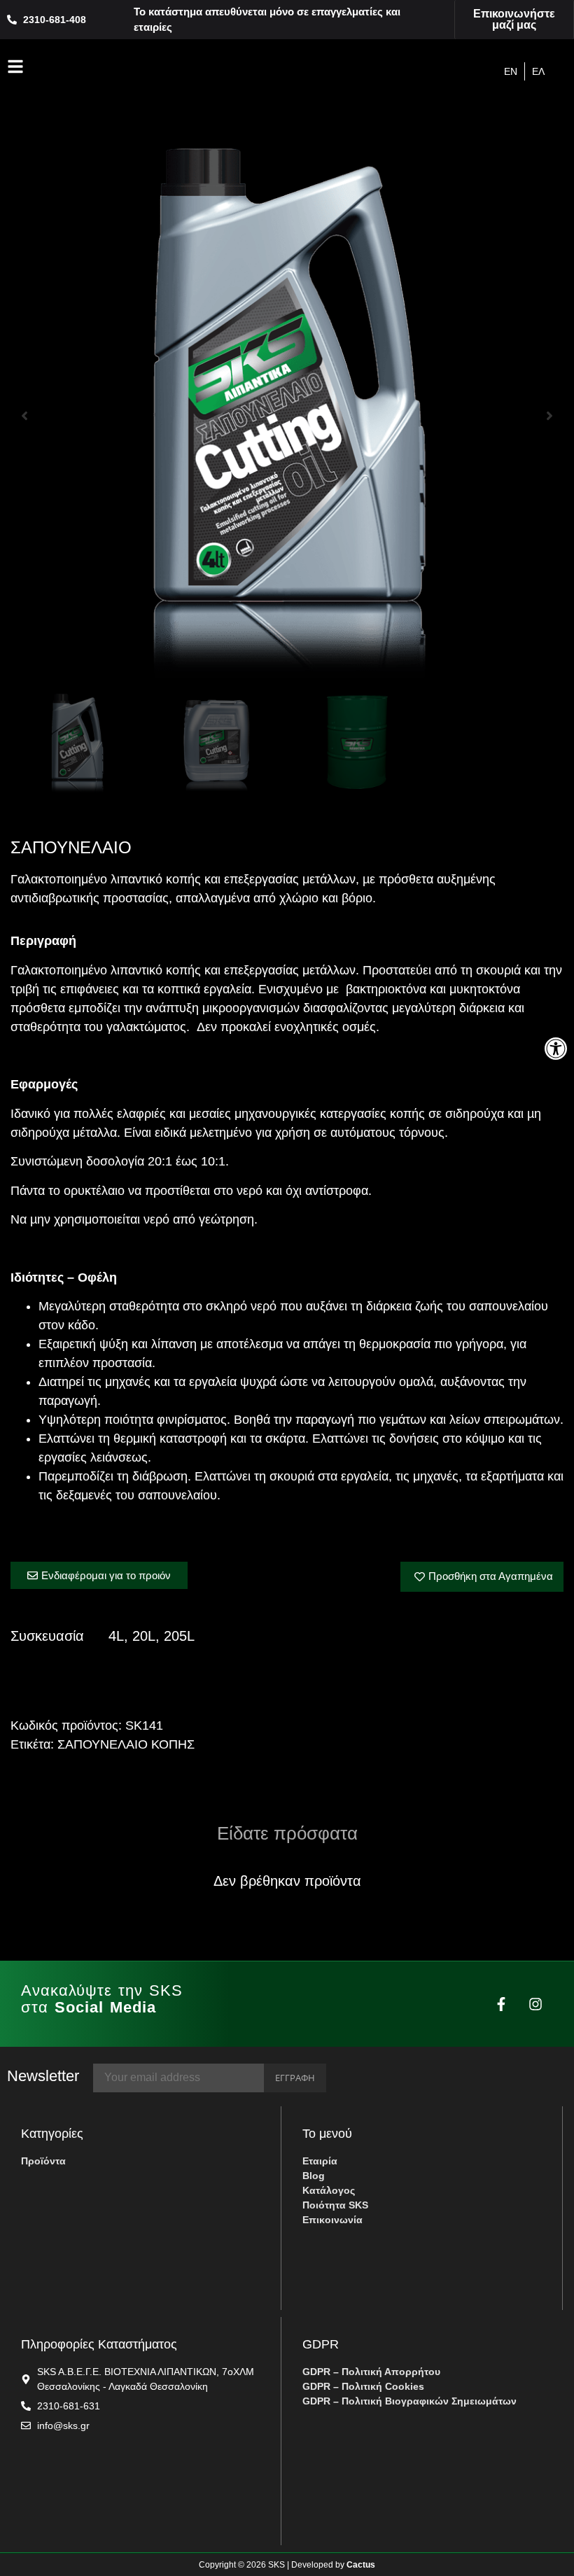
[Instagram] (535, 2004)
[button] (556, 1049)
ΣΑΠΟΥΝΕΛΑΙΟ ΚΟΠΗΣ (126, 1744)
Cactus (361, 2565)
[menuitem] (511, 71)
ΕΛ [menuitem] (538, 71)
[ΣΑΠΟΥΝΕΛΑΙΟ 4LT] (287, 416)
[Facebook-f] (501, 2004)
